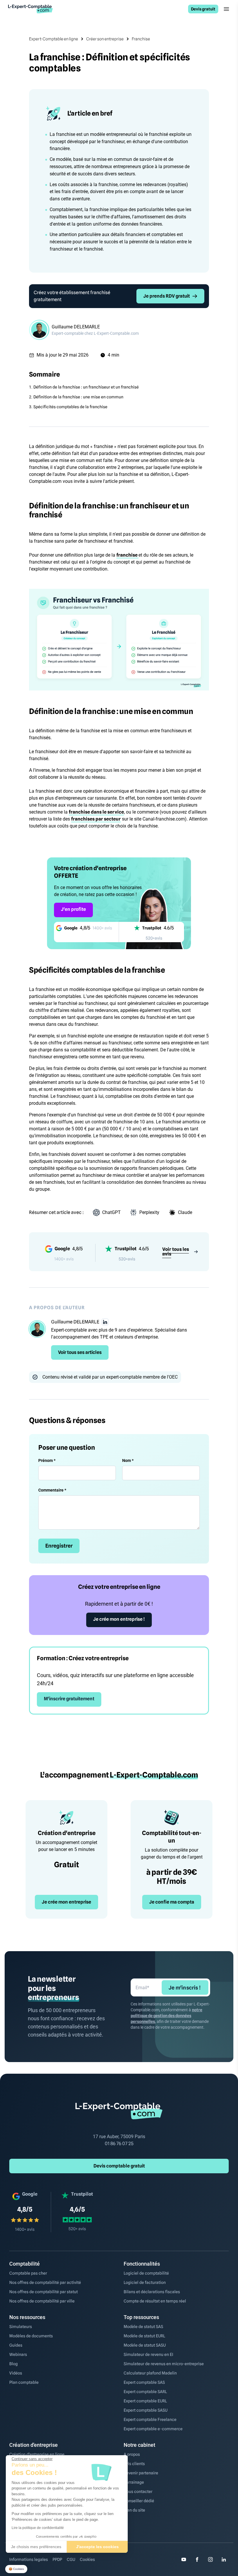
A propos (132, 2454)
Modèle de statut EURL (144, 2336)
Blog (13, 2364)
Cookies (87, 2559)
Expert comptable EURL (145, 2401)
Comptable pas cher (28, 2273)
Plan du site (134, 2510)
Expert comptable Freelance (150, 2420)
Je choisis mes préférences (36, 2547)
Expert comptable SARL (145, 2392)
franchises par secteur (96, 819)
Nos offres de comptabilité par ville (42, 2301)
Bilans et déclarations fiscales (152, 2292)
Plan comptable (24, 2382)
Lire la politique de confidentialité (38, 2528)
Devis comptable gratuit (119, 2166)
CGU (71, 2559)
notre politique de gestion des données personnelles (166, 2016)
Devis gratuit (203, 9)
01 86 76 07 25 (119, 2144)
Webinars (18, 2354)
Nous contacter (138, 2492)
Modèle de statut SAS (143, 2327)
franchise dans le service (96, 812)
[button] (16, 2569)
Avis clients (134, 2464)
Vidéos (16, 2373)
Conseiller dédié (139, 2501)
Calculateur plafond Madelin (150, 2373)
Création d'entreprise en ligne (37, 2454)
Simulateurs (21, 2327)
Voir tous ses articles (80, 1352)
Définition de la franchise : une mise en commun (78, 397)
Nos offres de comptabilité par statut (44, 2292)
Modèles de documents (31, 2336)
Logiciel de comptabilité (146, 2273)
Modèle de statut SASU (145, 2345)
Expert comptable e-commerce (153, 2429)
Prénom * (47, 1460)
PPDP (57, 2559)
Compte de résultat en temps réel (155, 2301)
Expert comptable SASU (146, 2410)
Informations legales (29, 2559)
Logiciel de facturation (145, 2282)
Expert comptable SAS (144, 2382)
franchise (127, 555)
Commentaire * (52, 1490)
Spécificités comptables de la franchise (70, 407)
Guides (16, 2345)
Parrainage (134, 2482)
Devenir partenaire (141, 2473)
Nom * (128, 1460)
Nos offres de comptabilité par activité (45, 2282)
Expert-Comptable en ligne (54, 39)
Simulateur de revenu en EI (148, 2354)
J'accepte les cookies (97, 2547)
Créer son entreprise (105, 39)
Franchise (141, 39)
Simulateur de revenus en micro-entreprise (164, 2364)
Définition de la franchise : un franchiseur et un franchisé (86, 387)
